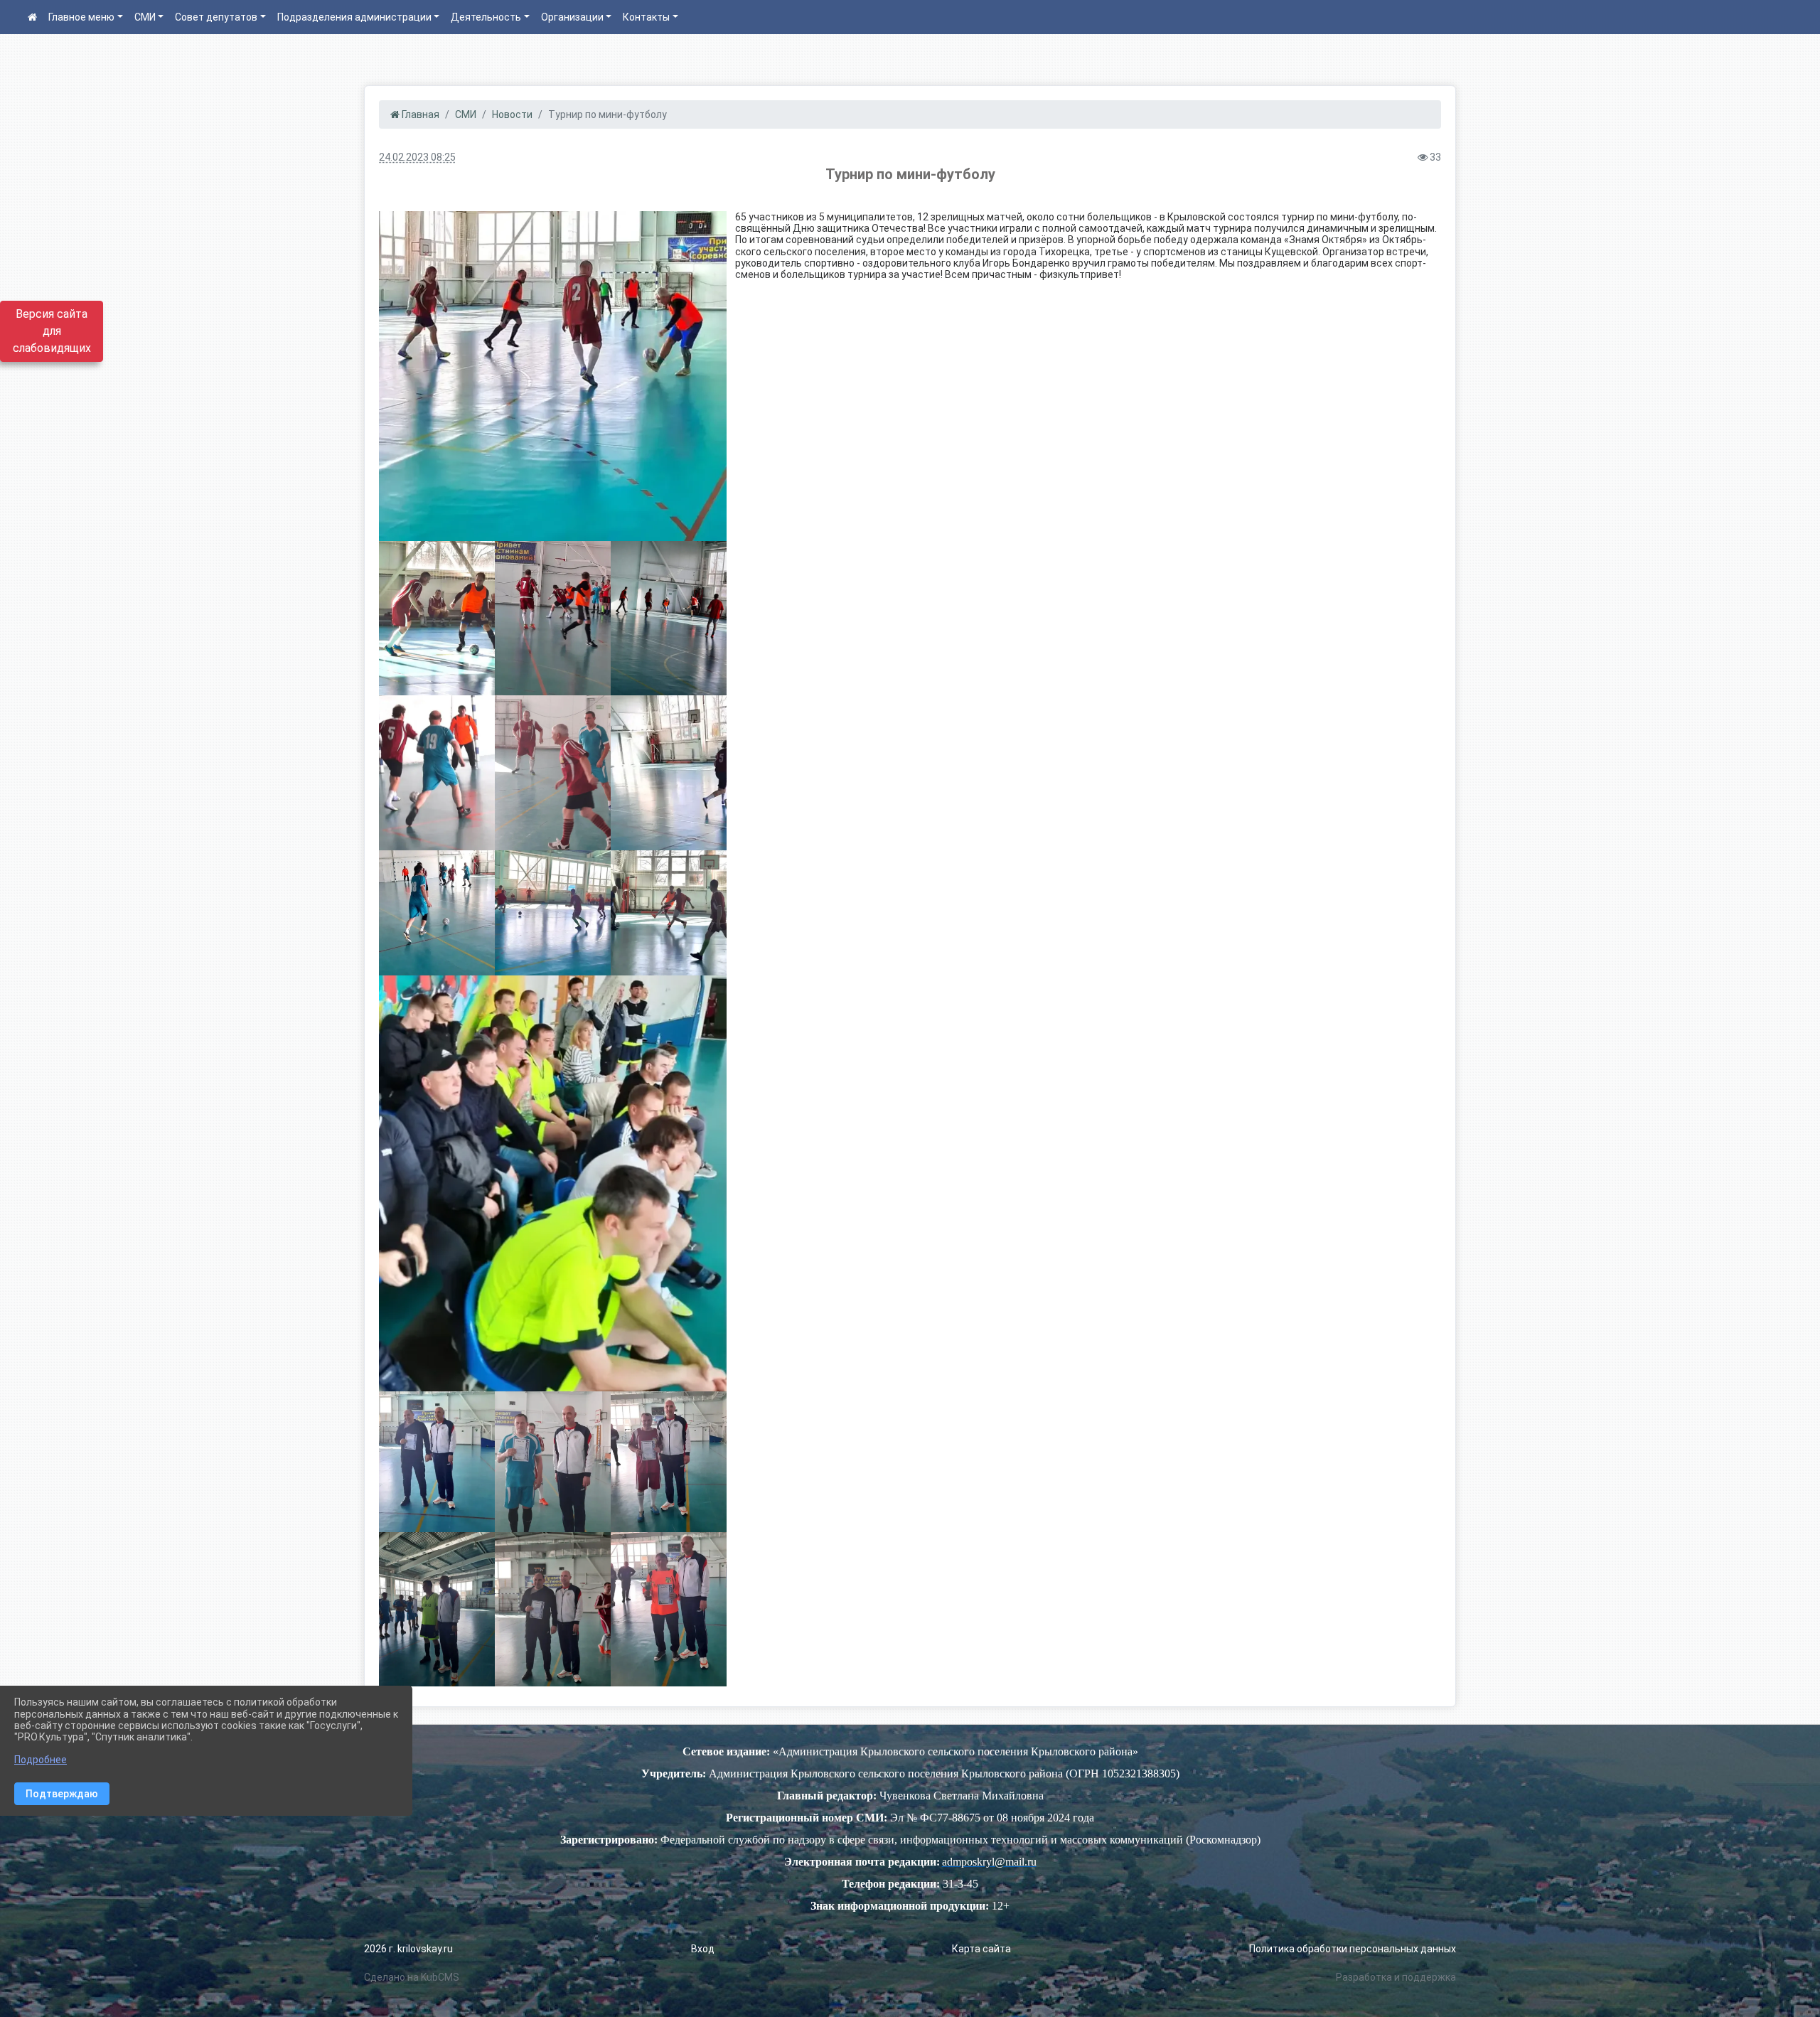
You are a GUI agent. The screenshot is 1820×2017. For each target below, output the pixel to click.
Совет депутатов (216, 17)
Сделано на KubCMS (412, 1977)
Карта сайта (981, 1949)
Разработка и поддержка (1396, 1977)
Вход (703, 1949)
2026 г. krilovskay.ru (408, 1949)
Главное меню (81, 17)
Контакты (646, 17)
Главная (419, 114)
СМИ (145, 17)
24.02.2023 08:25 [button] (417, 157)
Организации (572, 17)
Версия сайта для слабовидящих (52, 331)
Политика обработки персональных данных (1353, 1949)
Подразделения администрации (354, 17)
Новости (512, 114)
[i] (553, 376)
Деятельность (486, 17)
